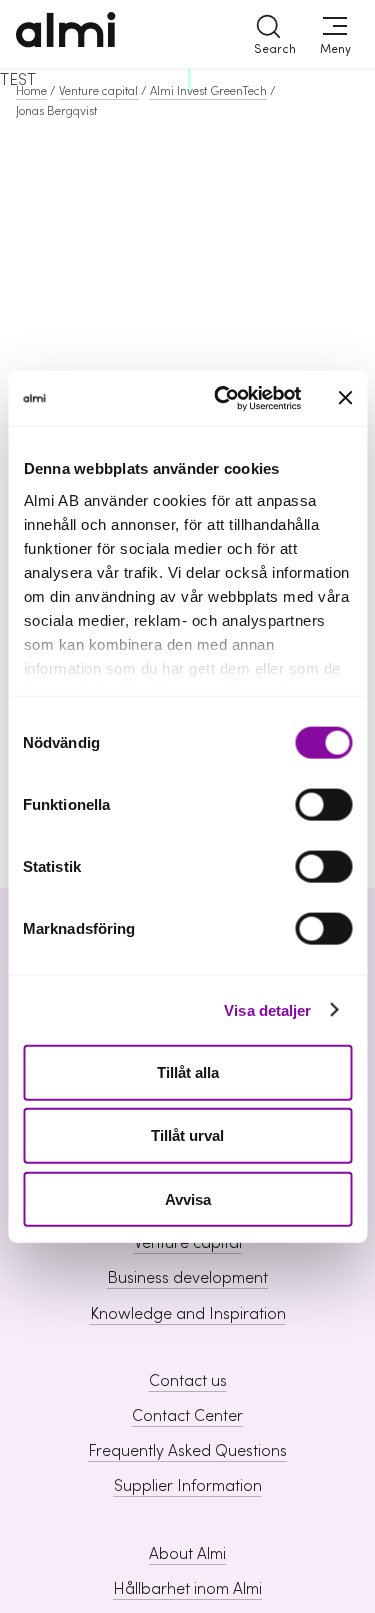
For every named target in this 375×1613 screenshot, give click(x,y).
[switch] (323, 805)
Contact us (188, 1381)
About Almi (187, 1554)
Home (31, 91)
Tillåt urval (187, 1135)
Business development (187, 1278)
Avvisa (188, 1198)
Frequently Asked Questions (187, 1451)
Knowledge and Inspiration (188, 1314)
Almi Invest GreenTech (208, 91)
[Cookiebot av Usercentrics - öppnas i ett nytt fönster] (223, 398)
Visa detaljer (267, 1009)
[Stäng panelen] (345, 398)
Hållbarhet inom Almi (187, 1589)
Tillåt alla (188, 1072)
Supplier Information (188, 1486)
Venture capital (98, 91)
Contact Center (187, 1416)
